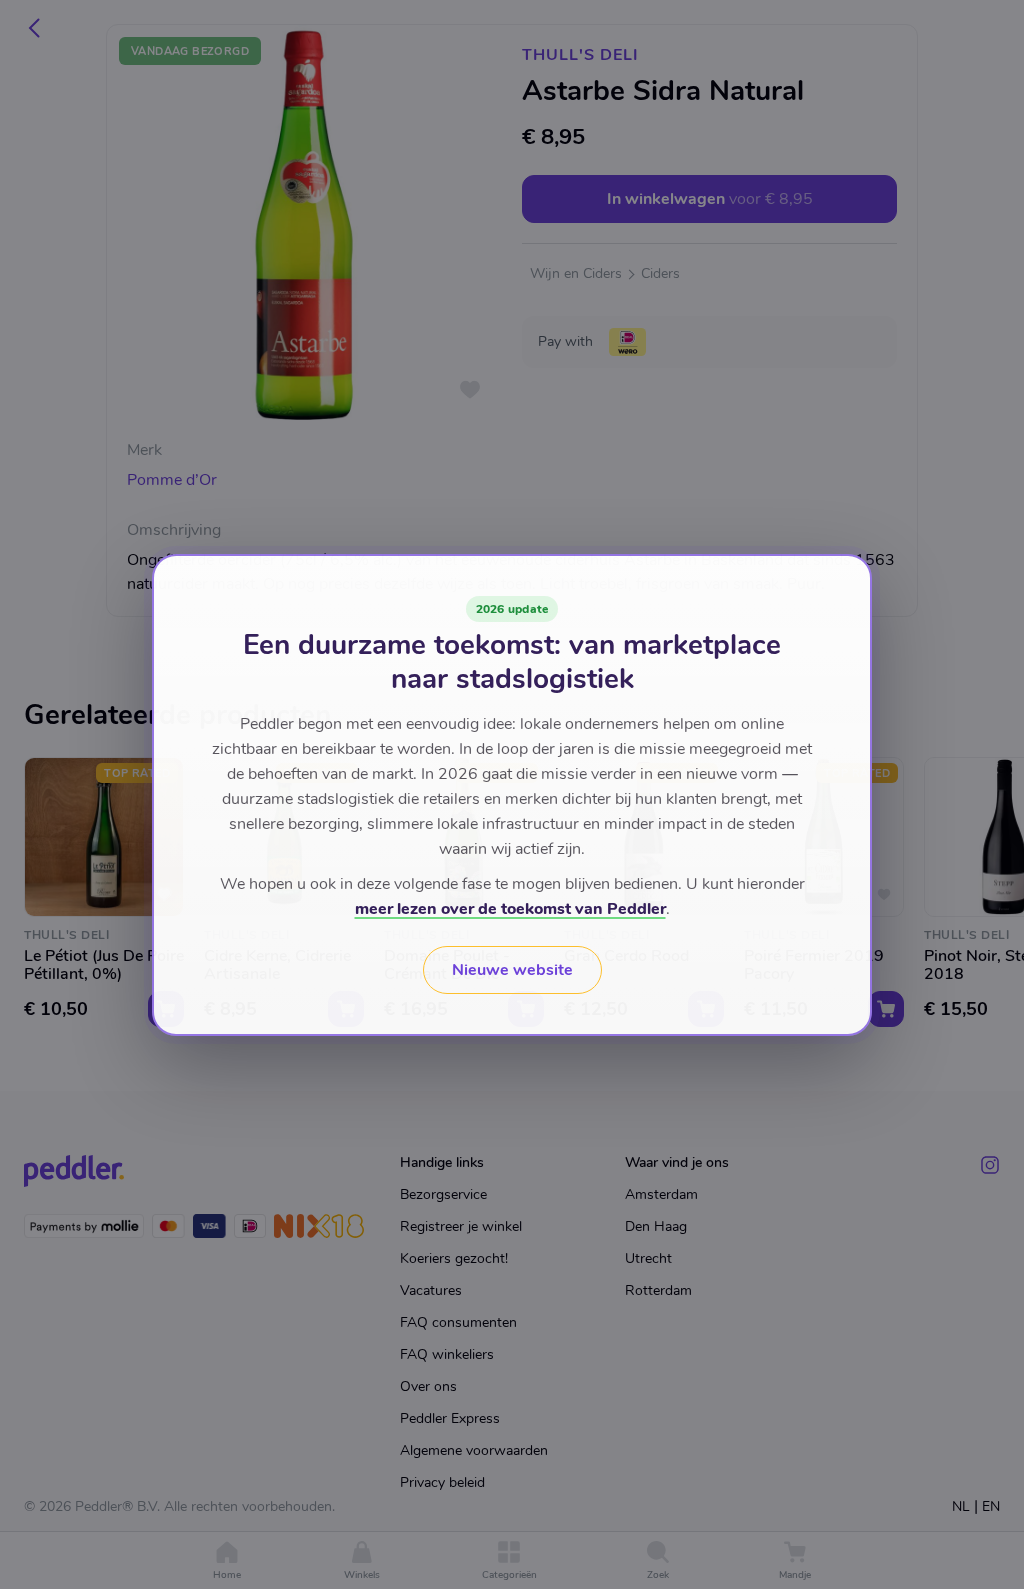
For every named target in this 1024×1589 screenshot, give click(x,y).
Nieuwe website (512, 970)
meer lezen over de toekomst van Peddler (510, 909)
